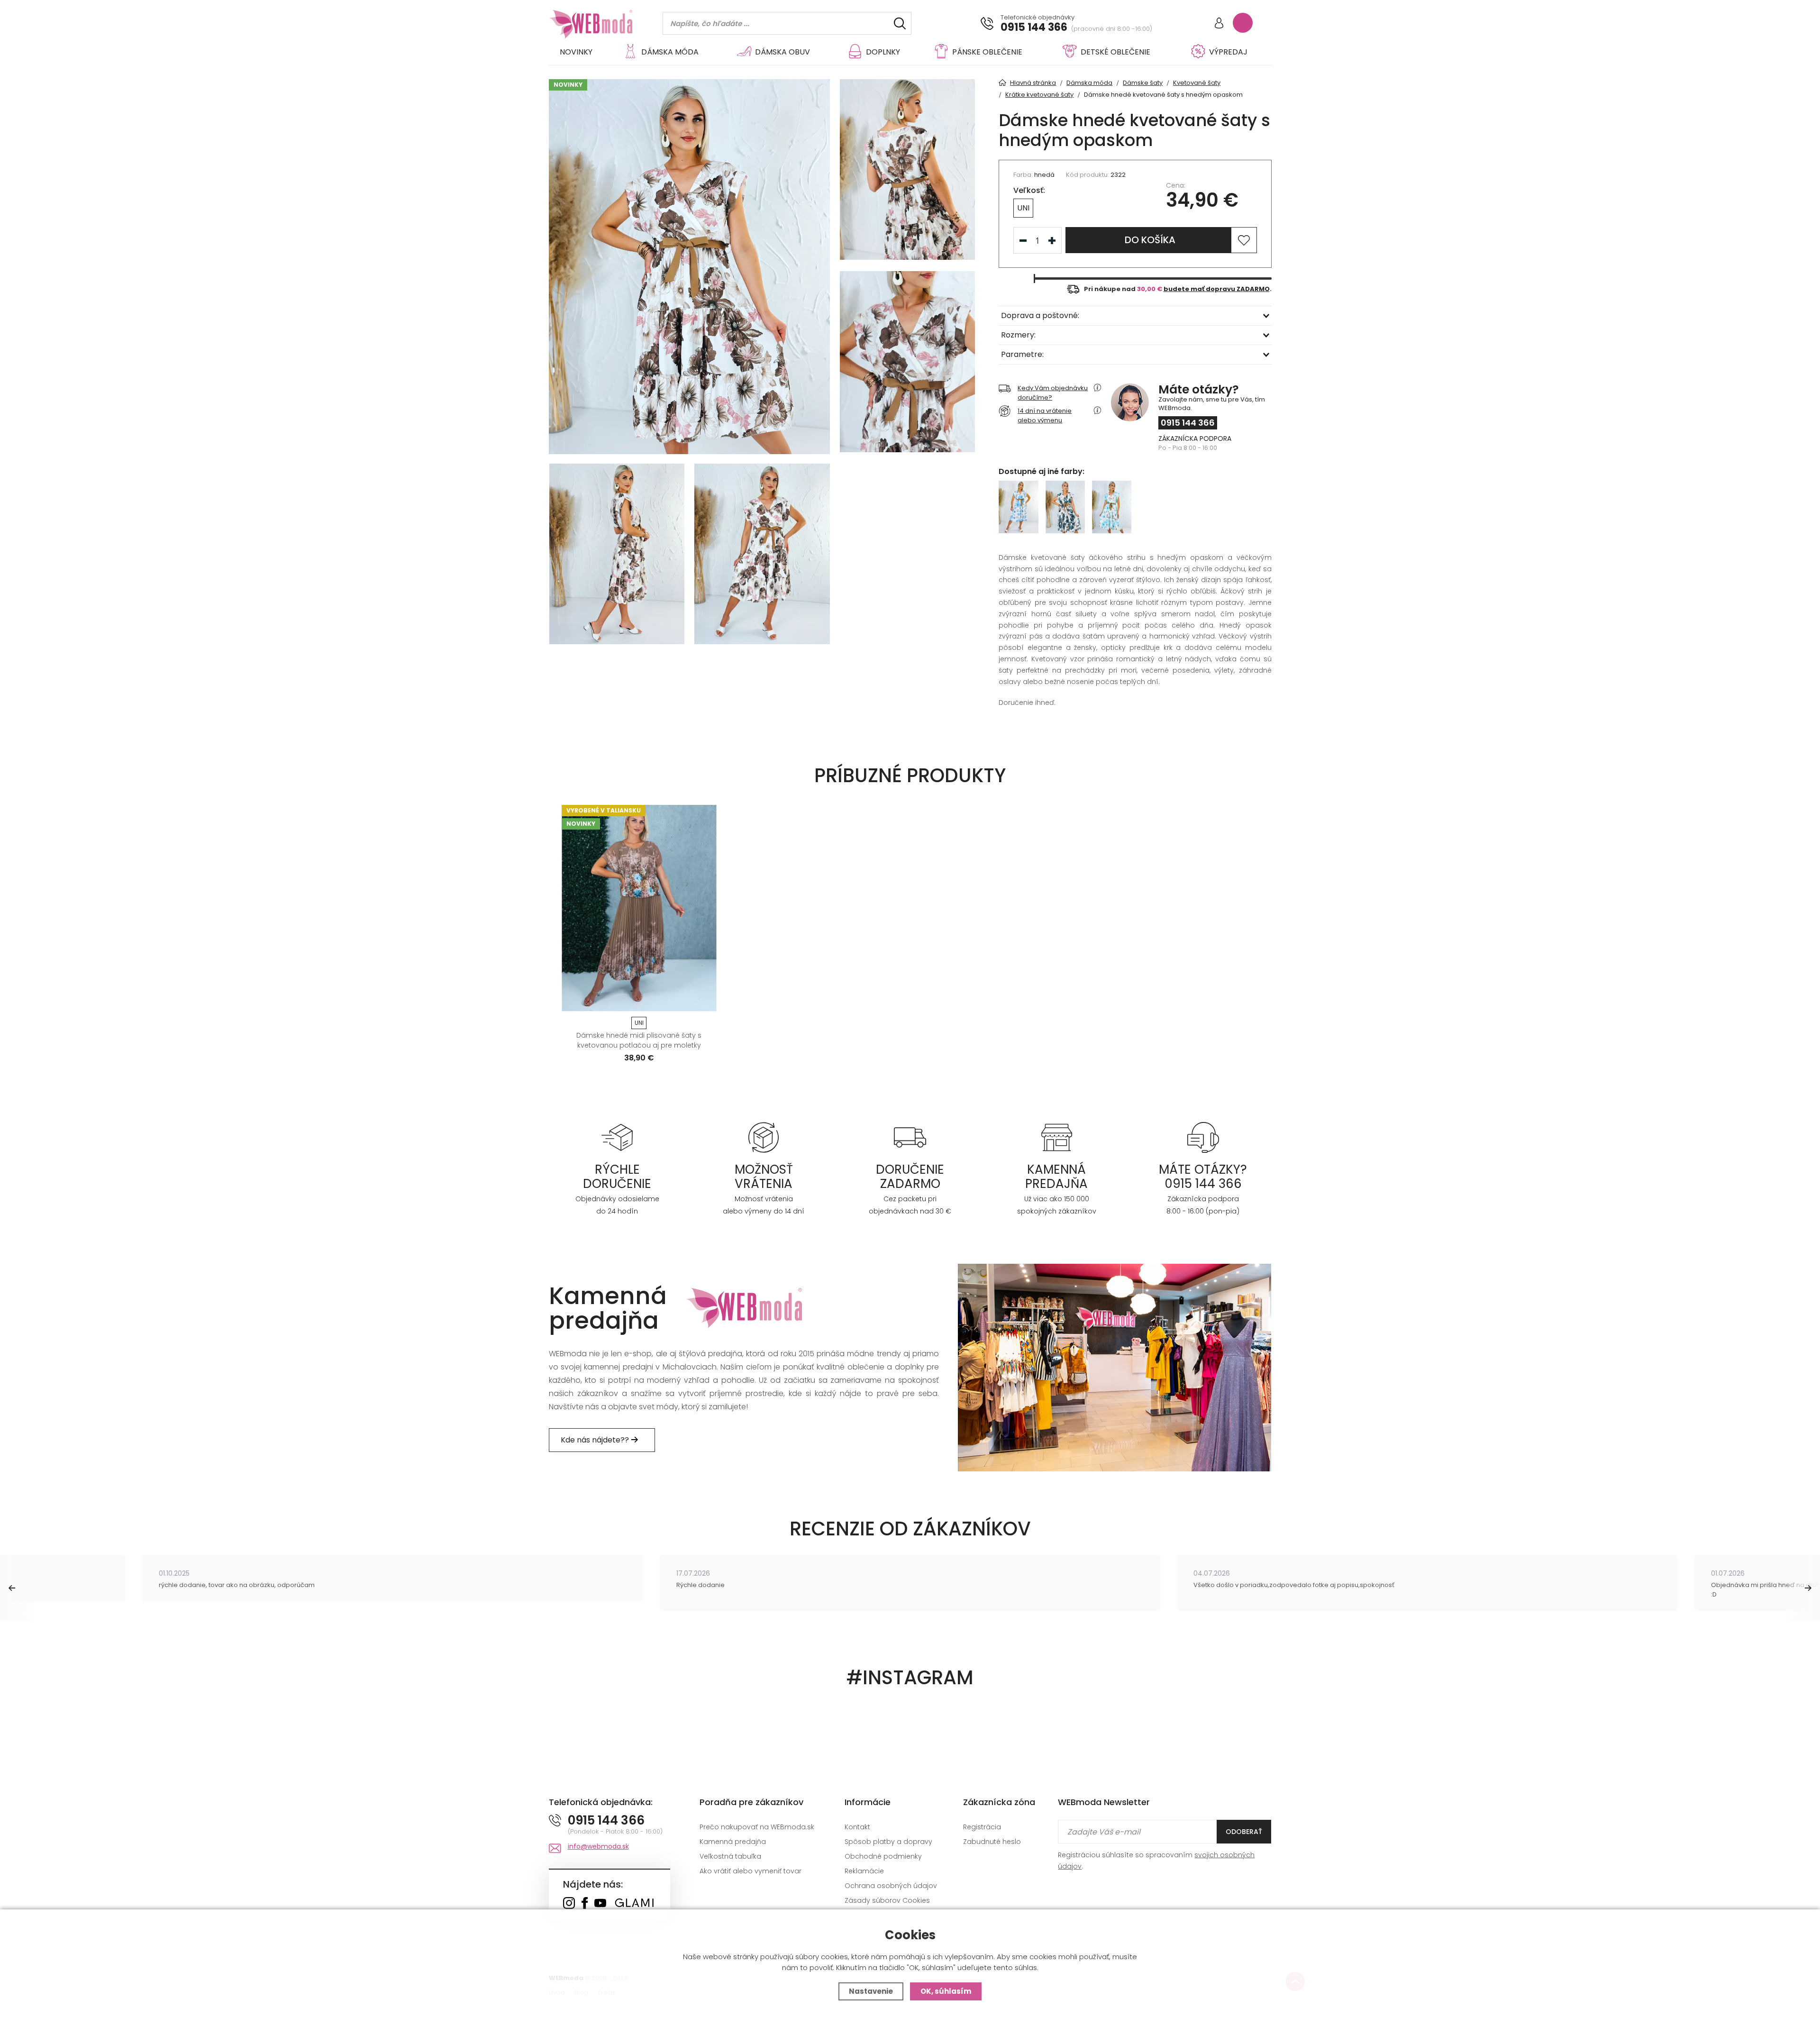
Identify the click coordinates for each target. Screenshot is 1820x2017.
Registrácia (982, 1827)
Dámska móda (670, 52)
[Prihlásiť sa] (1219, 24)
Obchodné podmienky (883, 1856)
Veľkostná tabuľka (730, 1856)
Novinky (576, 52)
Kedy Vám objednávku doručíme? (1053, 393)
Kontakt (857, 1827)
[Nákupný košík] (1243, 23)
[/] (617, 1137)
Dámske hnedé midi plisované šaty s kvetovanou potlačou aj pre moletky (639, 1040)
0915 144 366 (1034, 27)
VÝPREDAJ (1228, 52)
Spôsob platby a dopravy (888, 1842)
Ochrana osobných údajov (891, 1886)
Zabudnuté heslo (992, 1842)
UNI (1023, 208)
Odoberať (1244, 1832)
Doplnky (883, 52)
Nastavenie (871, 1991)
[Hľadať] (900, 23)
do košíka (1150, 240)
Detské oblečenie (1115, 52)
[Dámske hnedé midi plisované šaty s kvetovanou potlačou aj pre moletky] (639, 908)
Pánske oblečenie (987, 52)
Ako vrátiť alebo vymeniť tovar (751, 1871)
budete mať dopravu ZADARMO (1217, 289)
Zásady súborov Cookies (887, 1900)
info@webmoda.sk (598, 1846)
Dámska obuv (783, 52)
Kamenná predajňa (733, 1842)
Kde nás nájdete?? (596, 1440)
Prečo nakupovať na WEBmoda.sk (757, 1827)
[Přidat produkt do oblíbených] (705, 1001)
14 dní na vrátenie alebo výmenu (1045, 415)
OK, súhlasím (946, 1991)
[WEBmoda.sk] (569, 1904)
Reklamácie (864, 1871)
